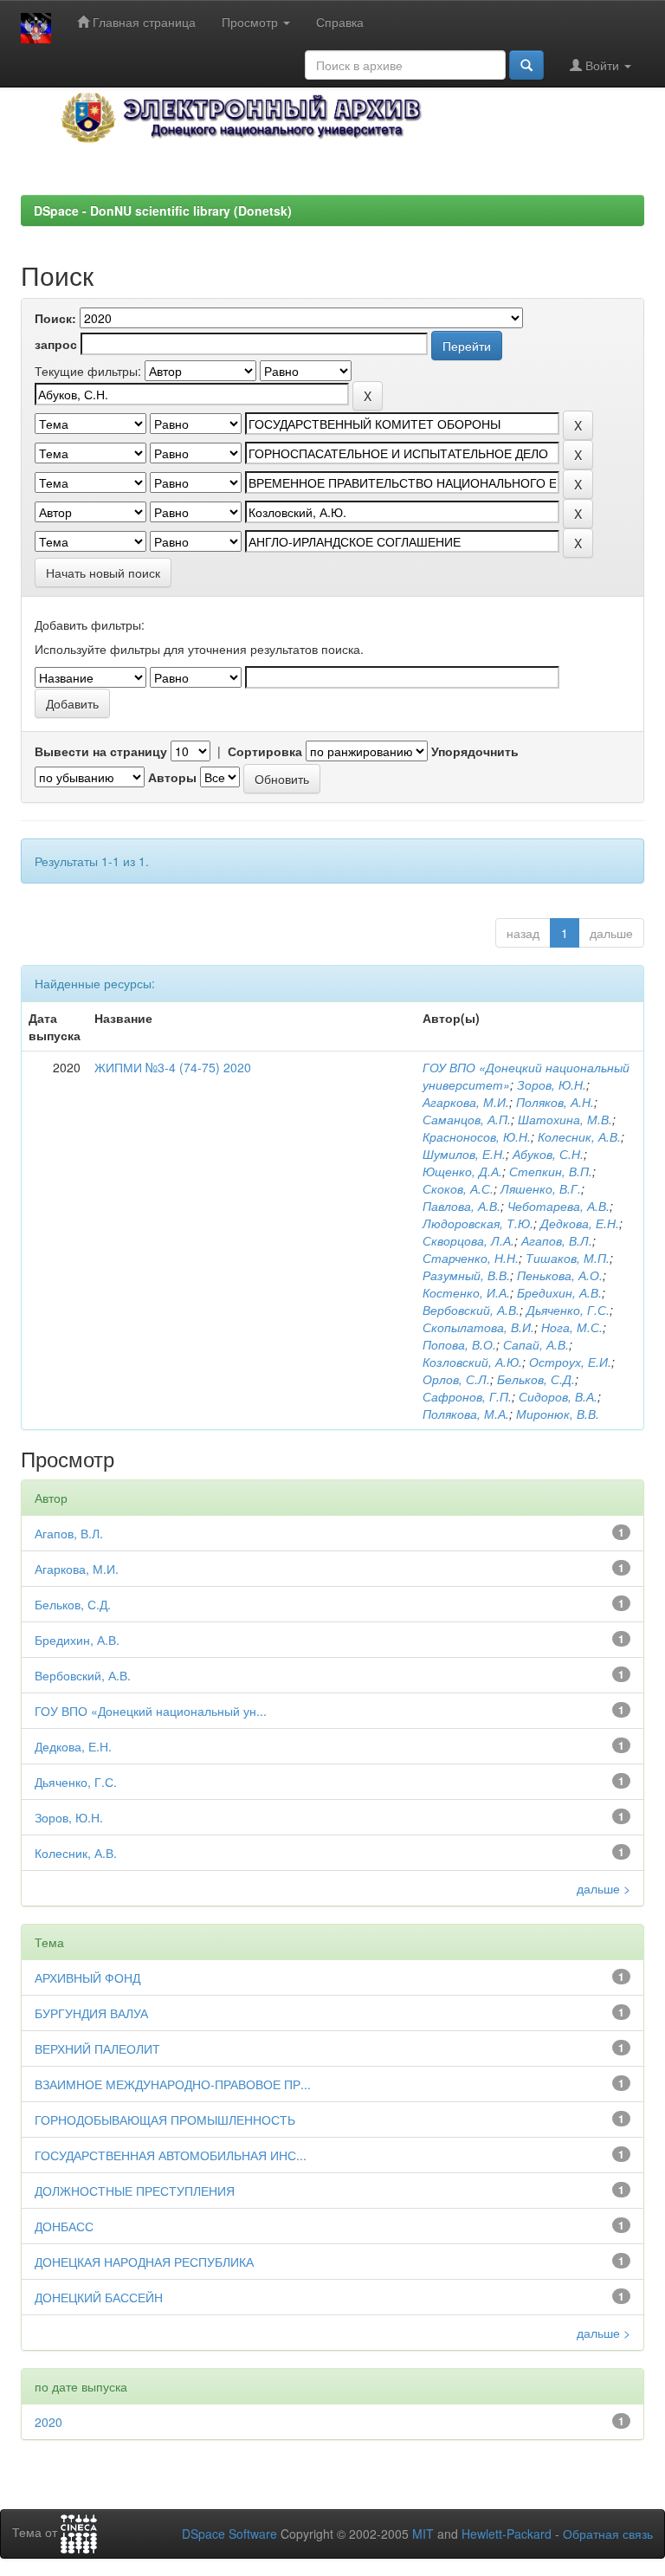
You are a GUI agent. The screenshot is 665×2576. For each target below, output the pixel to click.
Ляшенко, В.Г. (541, 1188)
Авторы (172, 777)
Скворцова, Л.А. (468, 1240)
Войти (602, 65)
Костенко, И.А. (466, 1292)
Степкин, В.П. (551, 1171)
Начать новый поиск (103, 573)
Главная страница (142, 22)
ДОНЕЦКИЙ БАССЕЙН (99, 2297)
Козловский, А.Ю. (472, 1362)
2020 (48, 2422)
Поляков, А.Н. (555, 1102)
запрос (56, 344)
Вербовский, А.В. (471, 1310)
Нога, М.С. (572, 1327)
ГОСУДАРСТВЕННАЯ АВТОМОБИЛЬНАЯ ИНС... (171, 2155)
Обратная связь (608, 2534)
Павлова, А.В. (462, 1206)
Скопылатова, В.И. (478, 1327)
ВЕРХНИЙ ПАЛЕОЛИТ (97, 2049)
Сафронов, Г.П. (467, 1396)
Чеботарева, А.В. (558, 1206)
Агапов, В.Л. (557, 1240)
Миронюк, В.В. (558, 1414)
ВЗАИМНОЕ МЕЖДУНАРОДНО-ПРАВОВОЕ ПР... (173, 2084)
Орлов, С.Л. (456, 1379)
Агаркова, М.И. (466, 1102)
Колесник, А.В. (579, 1136)
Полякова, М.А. (466, 1414)
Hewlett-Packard (507, 2534)
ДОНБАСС (64, 2226)
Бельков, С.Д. (536, 1379)
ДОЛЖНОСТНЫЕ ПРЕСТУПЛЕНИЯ (135, 2191)
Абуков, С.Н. (548, 1154)
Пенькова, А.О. (560, 1275)
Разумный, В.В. (466, 1275)
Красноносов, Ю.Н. (477, 1136)
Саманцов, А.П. (467, 1119)
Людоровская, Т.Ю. (478, 1223)
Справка (340, 22)
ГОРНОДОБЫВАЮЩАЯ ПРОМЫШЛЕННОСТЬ (165, 2120)
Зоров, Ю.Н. (552, 1084)
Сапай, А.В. (536, 1344)
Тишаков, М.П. (568, 1258)
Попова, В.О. (459, 1344)
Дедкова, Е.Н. (580, 1223)
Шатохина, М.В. (565, 1119)
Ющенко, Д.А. (462, 1171)
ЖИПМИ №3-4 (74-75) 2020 (173, 1067)
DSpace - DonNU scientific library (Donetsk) (163, 210)
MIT (423, 2534)
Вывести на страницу (101, 751)
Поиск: (55, 318)
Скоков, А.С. (458, 1188)
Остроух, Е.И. (570, 1362)
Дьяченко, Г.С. (568, 1310)
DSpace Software (229, 2534)
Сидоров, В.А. (558, 1396)
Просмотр (252, 22)
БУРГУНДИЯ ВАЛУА (91, 2013)
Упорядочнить (475, 751)
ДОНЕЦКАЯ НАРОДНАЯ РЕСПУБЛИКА (144, 2262)
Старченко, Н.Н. (471, 1258)
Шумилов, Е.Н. (464, 1154)
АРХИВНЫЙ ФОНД (87, 1977)
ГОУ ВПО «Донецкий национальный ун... (151, 1711)
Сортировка (265, 751)
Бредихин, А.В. (559, 1292)
